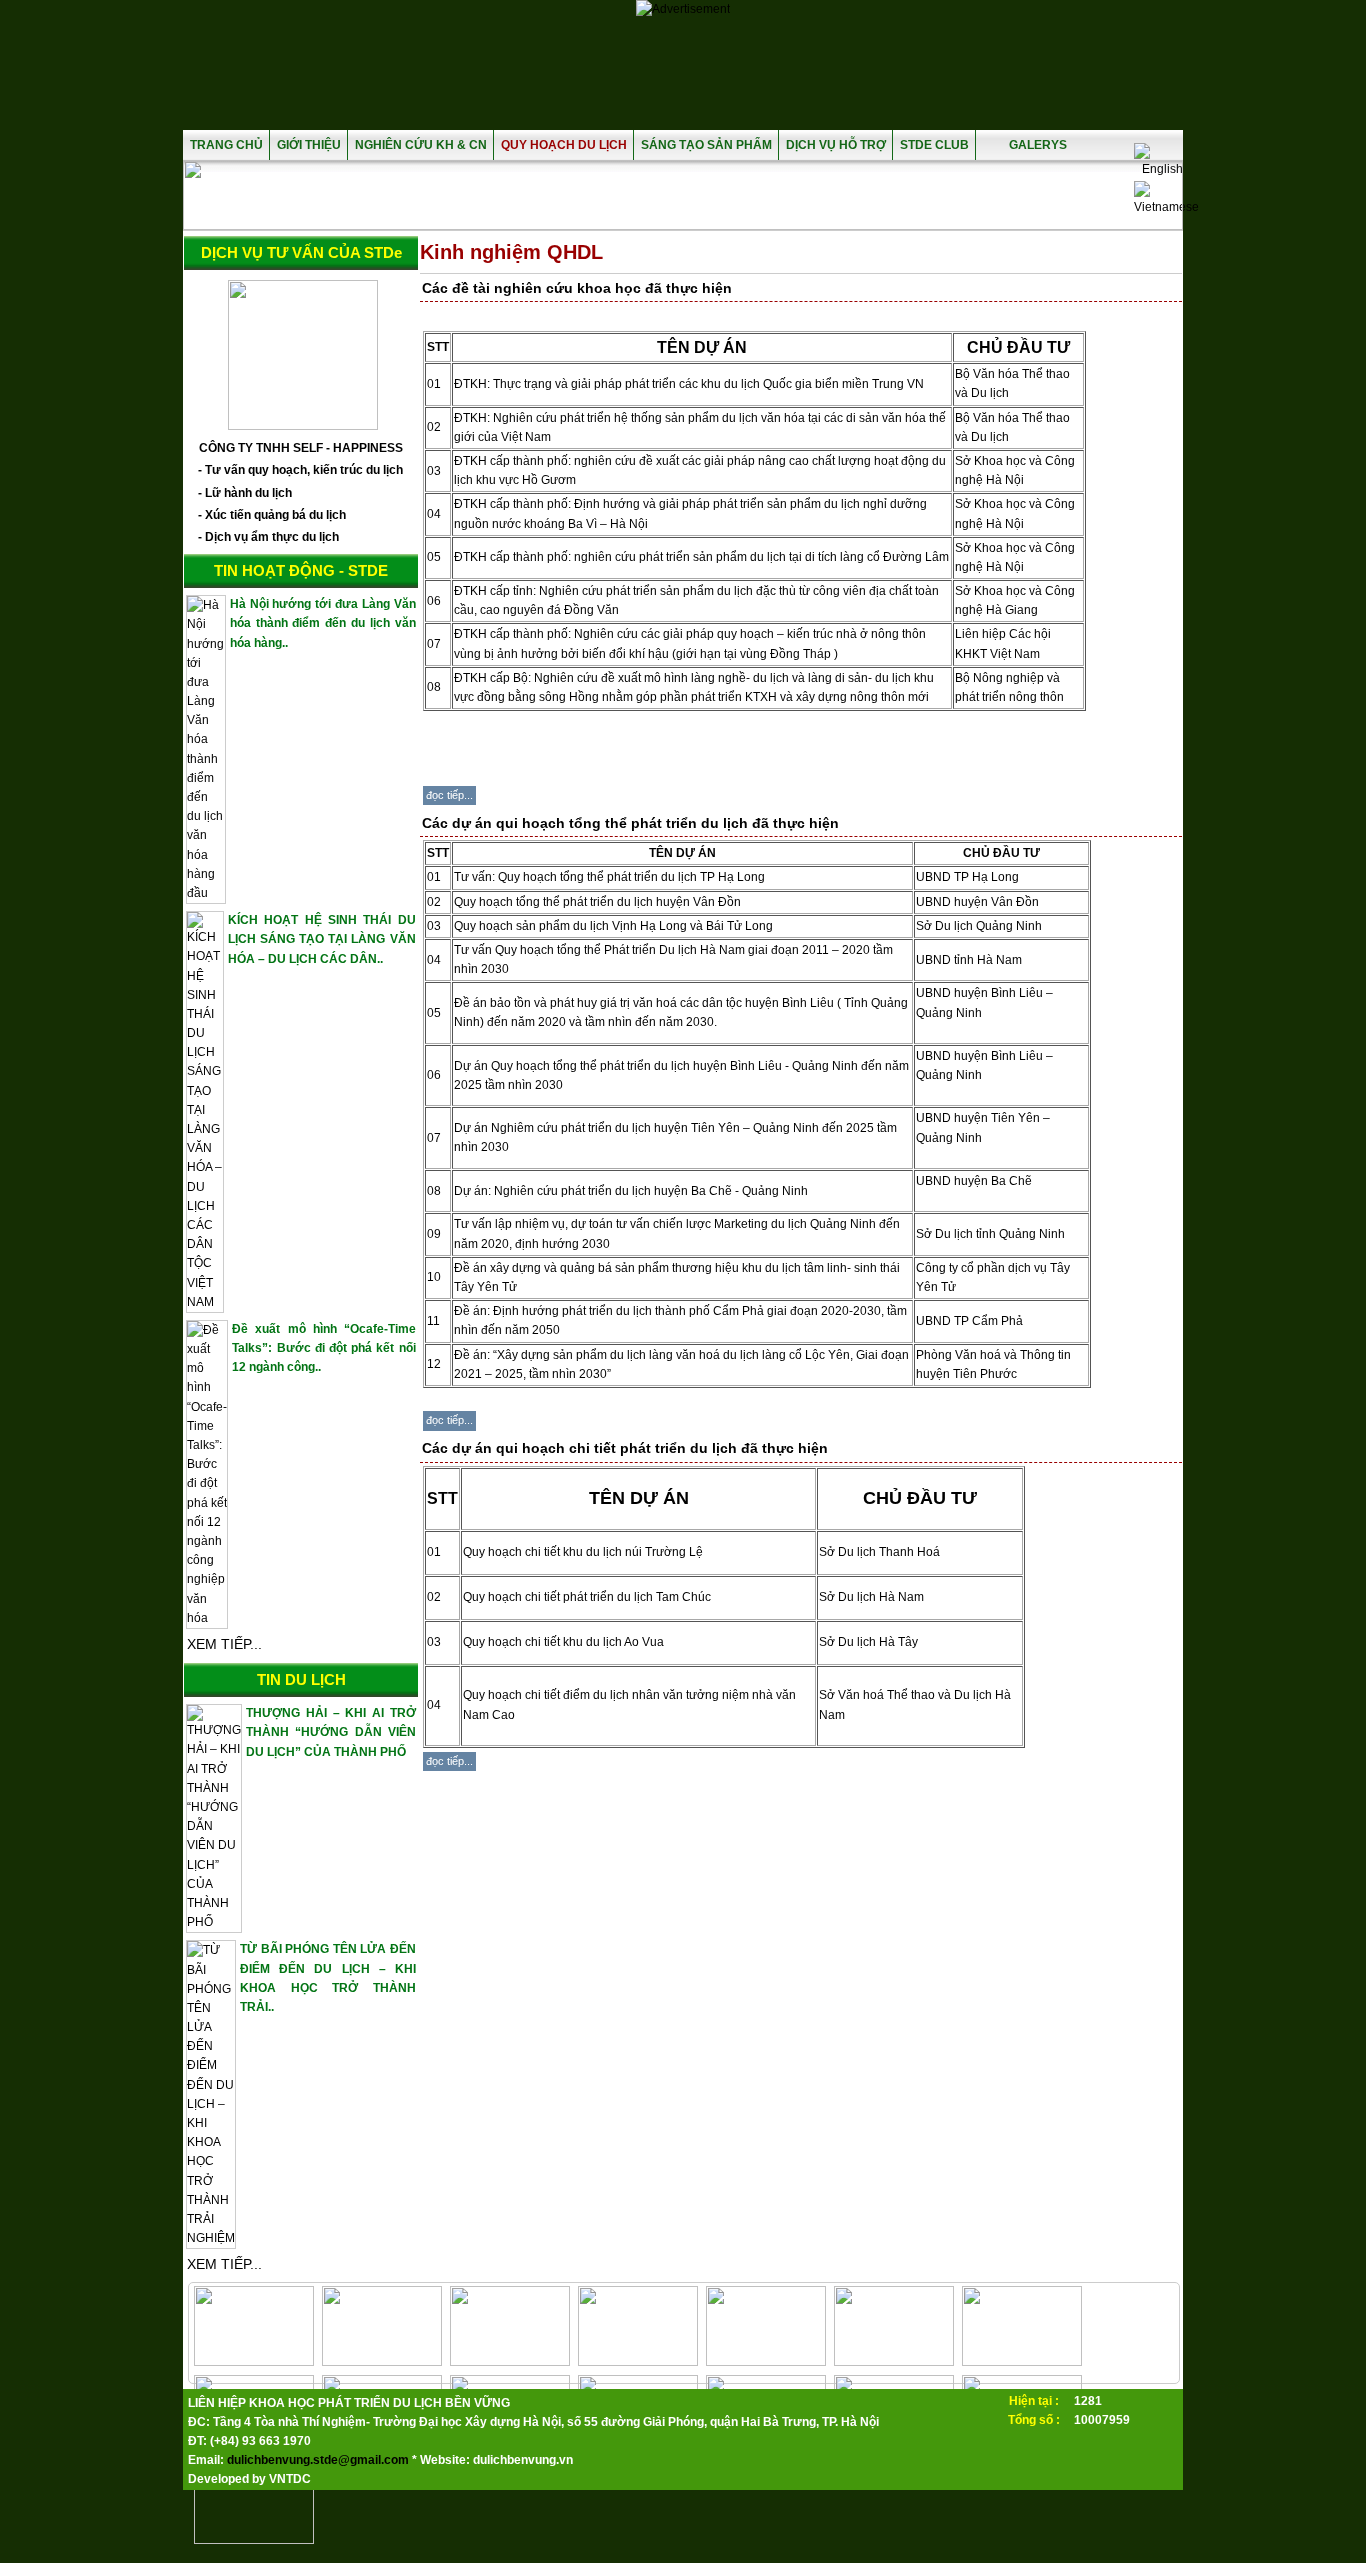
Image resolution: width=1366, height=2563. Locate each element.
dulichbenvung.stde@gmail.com (318, 2460)
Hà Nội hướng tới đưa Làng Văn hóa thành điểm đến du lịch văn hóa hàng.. (323, 623)
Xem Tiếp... (224, 1644)
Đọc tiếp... (449, 795)
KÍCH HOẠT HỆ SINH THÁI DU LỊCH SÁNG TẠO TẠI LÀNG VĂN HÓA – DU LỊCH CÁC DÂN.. (322, 939)
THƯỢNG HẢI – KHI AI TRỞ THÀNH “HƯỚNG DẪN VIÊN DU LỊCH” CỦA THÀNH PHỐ (330, 1732)
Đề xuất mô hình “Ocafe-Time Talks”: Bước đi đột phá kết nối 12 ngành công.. (323, 1348)
